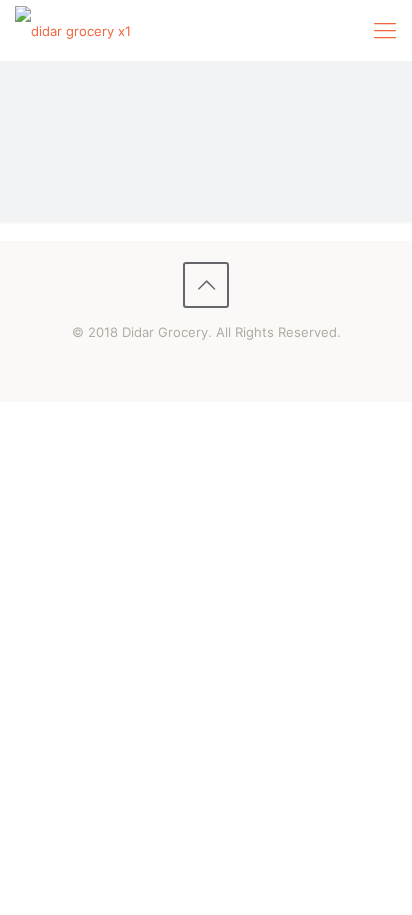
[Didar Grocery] (73, 30)
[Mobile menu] (385, 30)
